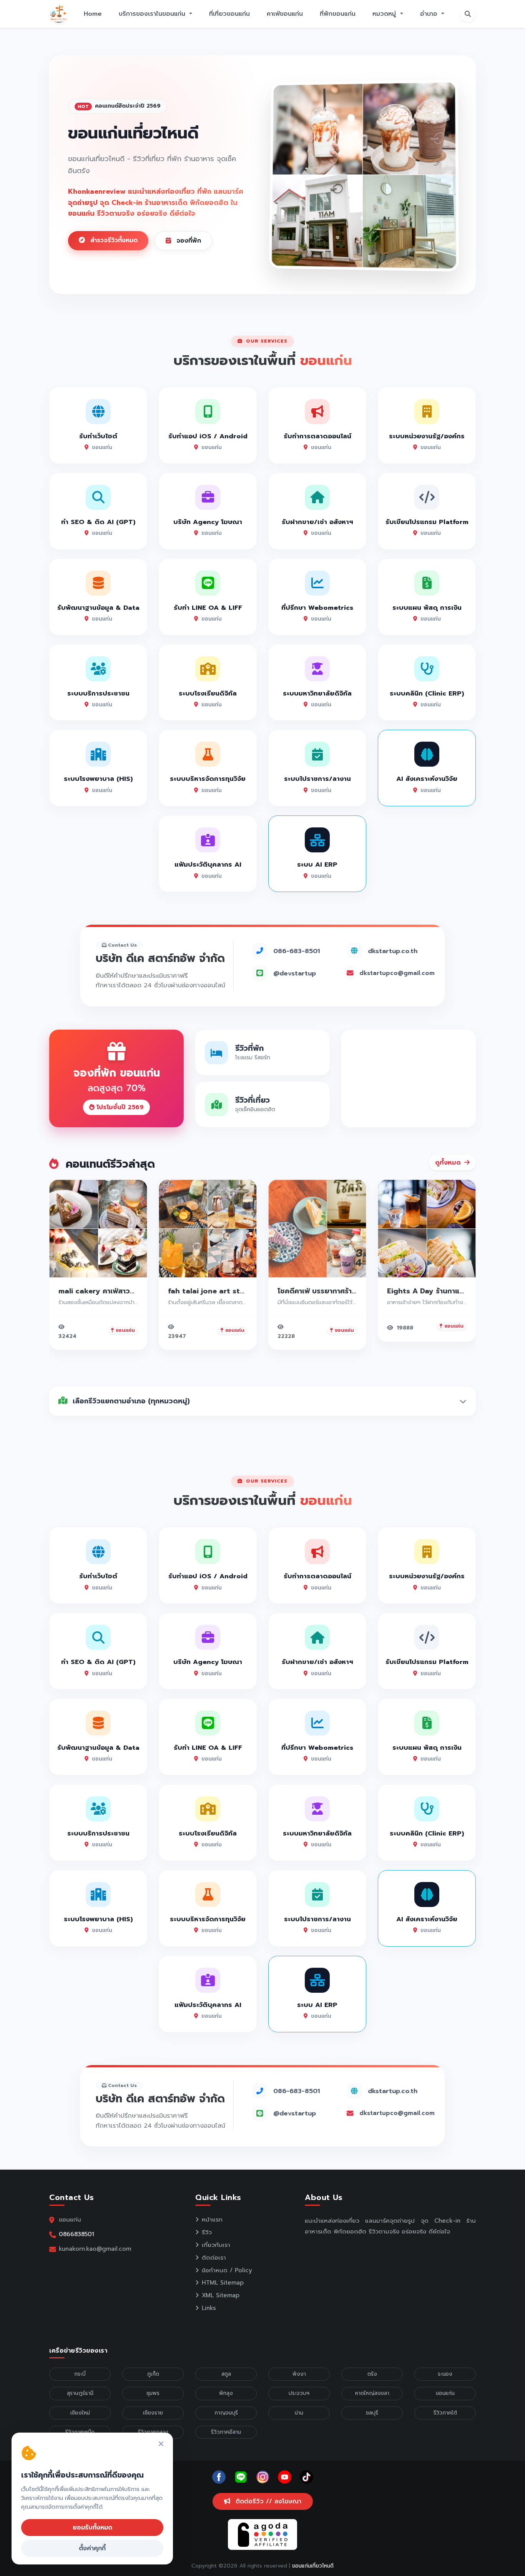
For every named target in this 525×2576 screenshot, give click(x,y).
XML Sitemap (221, 2295)
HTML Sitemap (223, 2283)
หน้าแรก (212, 2220)
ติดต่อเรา (214, 2258)
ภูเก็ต (153, 2374)
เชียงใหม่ (80, 2413)
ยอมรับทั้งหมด (92, 2528)
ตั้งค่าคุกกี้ (92, 2548)
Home (93, 14)
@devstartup (295, 973)
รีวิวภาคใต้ (445, 2413)
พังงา (299, 2374)
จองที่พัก (188, 241)
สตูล (226, 2374)
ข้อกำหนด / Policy (227, 2270)
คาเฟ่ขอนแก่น (285, 14)
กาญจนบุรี (226, 2413)
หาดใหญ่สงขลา (372, 2393)
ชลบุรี (372, 2413)
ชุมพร (153, 2393)
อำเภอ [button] (430, 14)
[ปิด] (161, 2444)
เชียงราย (153, 2413)
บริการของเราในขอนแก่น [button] (153, 14)
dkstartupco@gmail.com (397, 973)
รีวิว (207, 2232)
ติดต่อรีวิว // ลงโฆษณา (267, 2501)
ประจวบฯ (299, 2393)
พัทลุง (226, 2393)
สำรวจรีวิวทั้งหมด (113, 240)
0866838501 (76, 2234)
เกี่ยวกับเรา (216, 2245)
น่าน (299, 2413)
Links (209, 2308)
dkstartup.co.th (393, 951)
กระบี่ (80, 2374)
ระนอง (445, 2374)
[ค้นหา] (468, 14)
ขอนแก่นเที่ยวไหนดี (313, 2566)
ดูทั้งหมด (449, 1163)
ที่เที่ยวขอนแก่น (229, 14)
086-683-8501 (297, 951)
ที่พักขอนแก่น (338, 14)
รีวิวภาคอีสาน (226, 2432)
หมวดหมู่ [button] (385, 14)
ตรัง (372, 2374)
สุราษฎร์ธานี (80, 2393)
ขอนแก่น (445, 2393)
